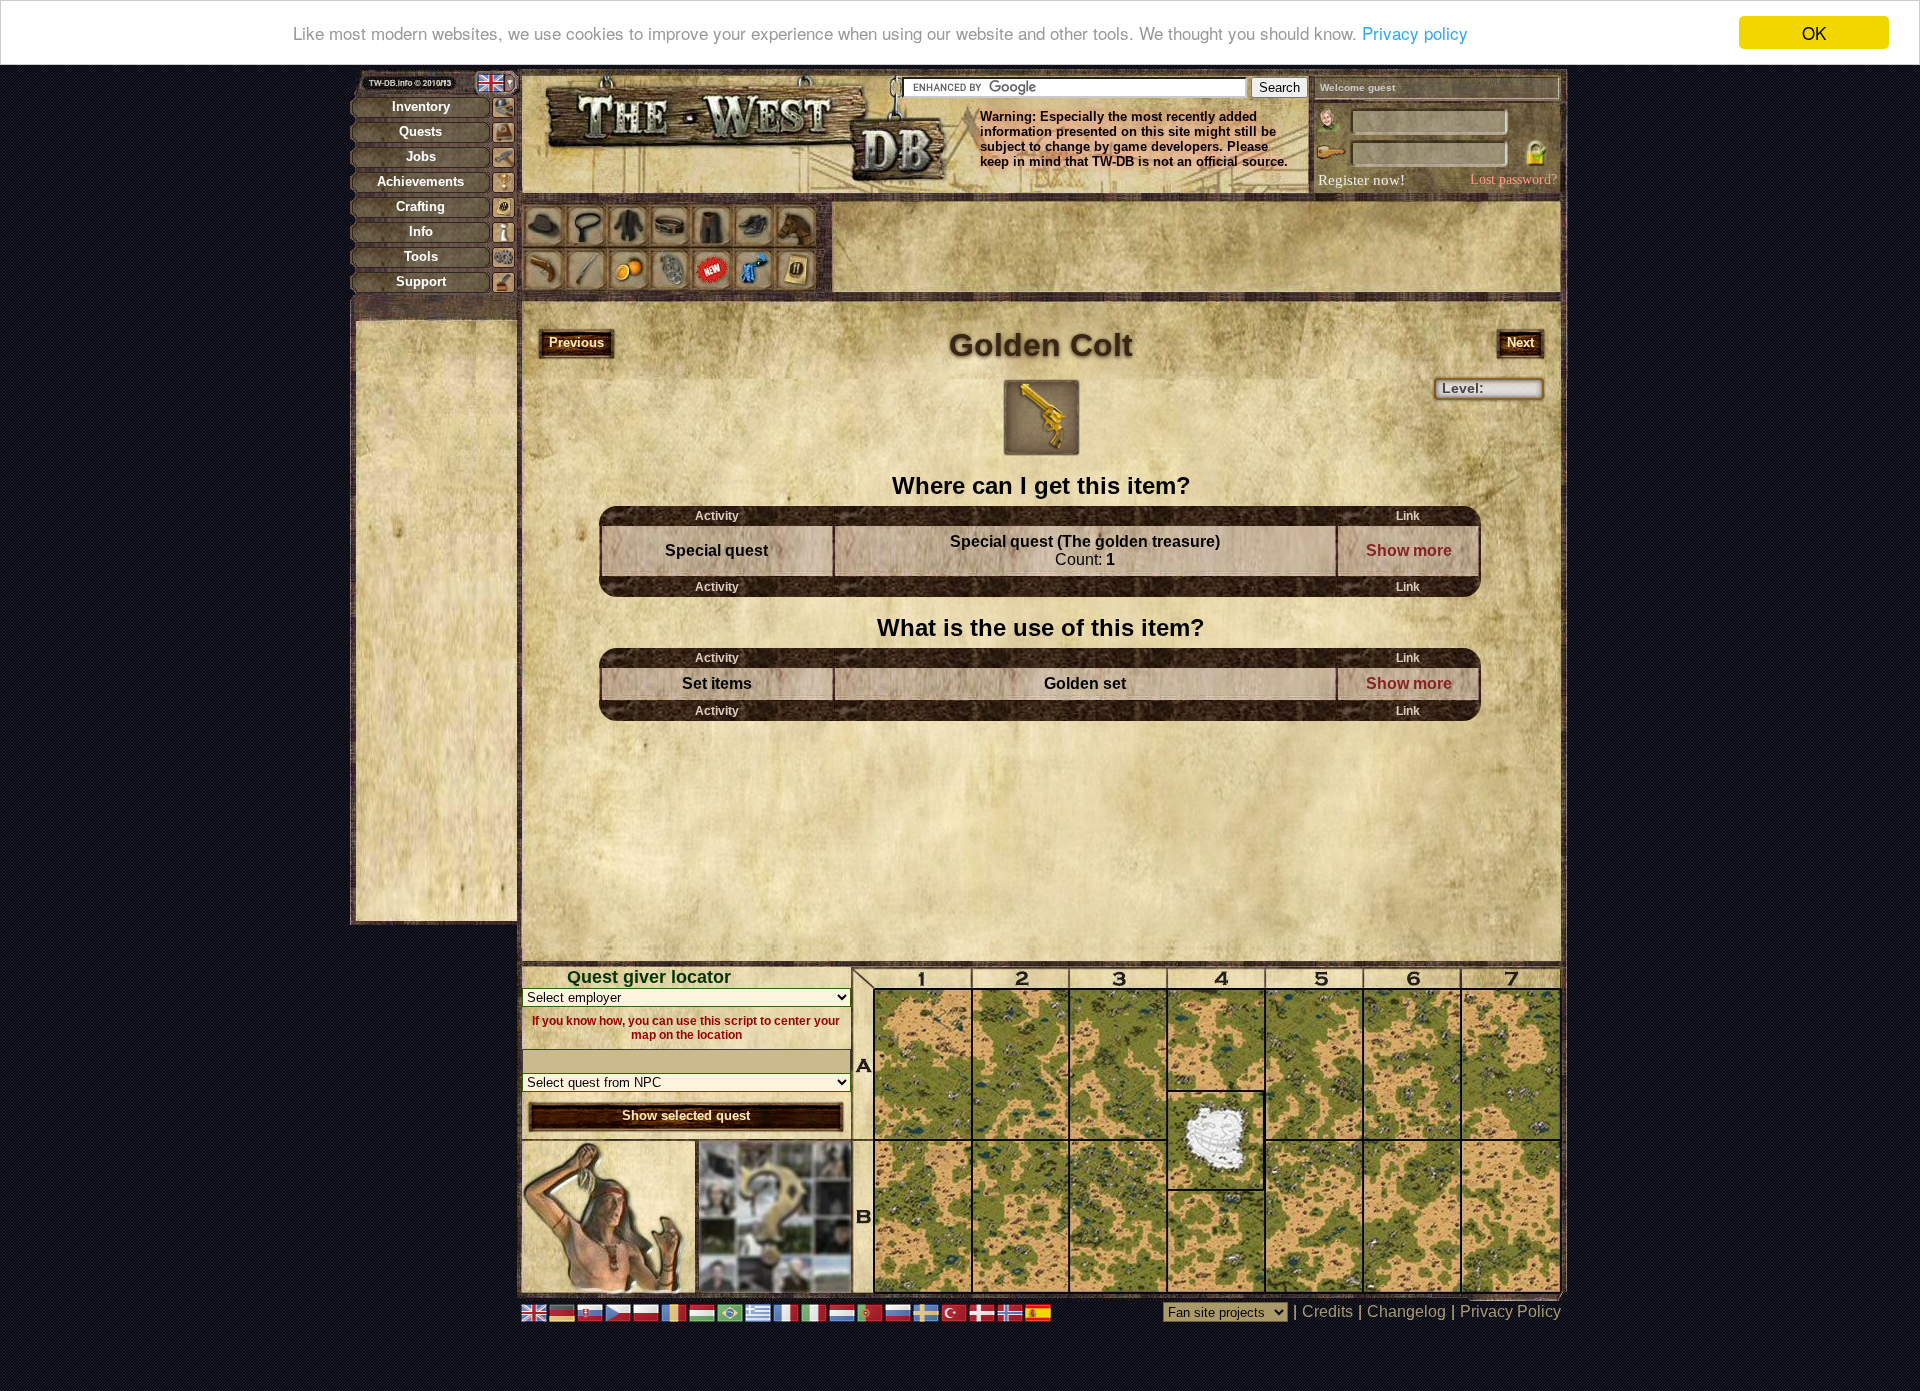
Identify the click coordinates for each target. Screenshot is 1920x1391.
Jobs (421, 156)
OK (1814, 32)
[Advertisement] (436, 620)
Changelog (1406, 1311)
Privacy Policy (1510, 1311)
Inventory (421, 106)
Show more (1409, 550)
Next (1520, 342)
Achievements (420, 181)
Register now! (1361, 180)
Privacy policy (1415, 33)
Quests (420, 131)
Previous (576, 342)
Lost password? (1513, 179)
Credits (1327, 1311)
